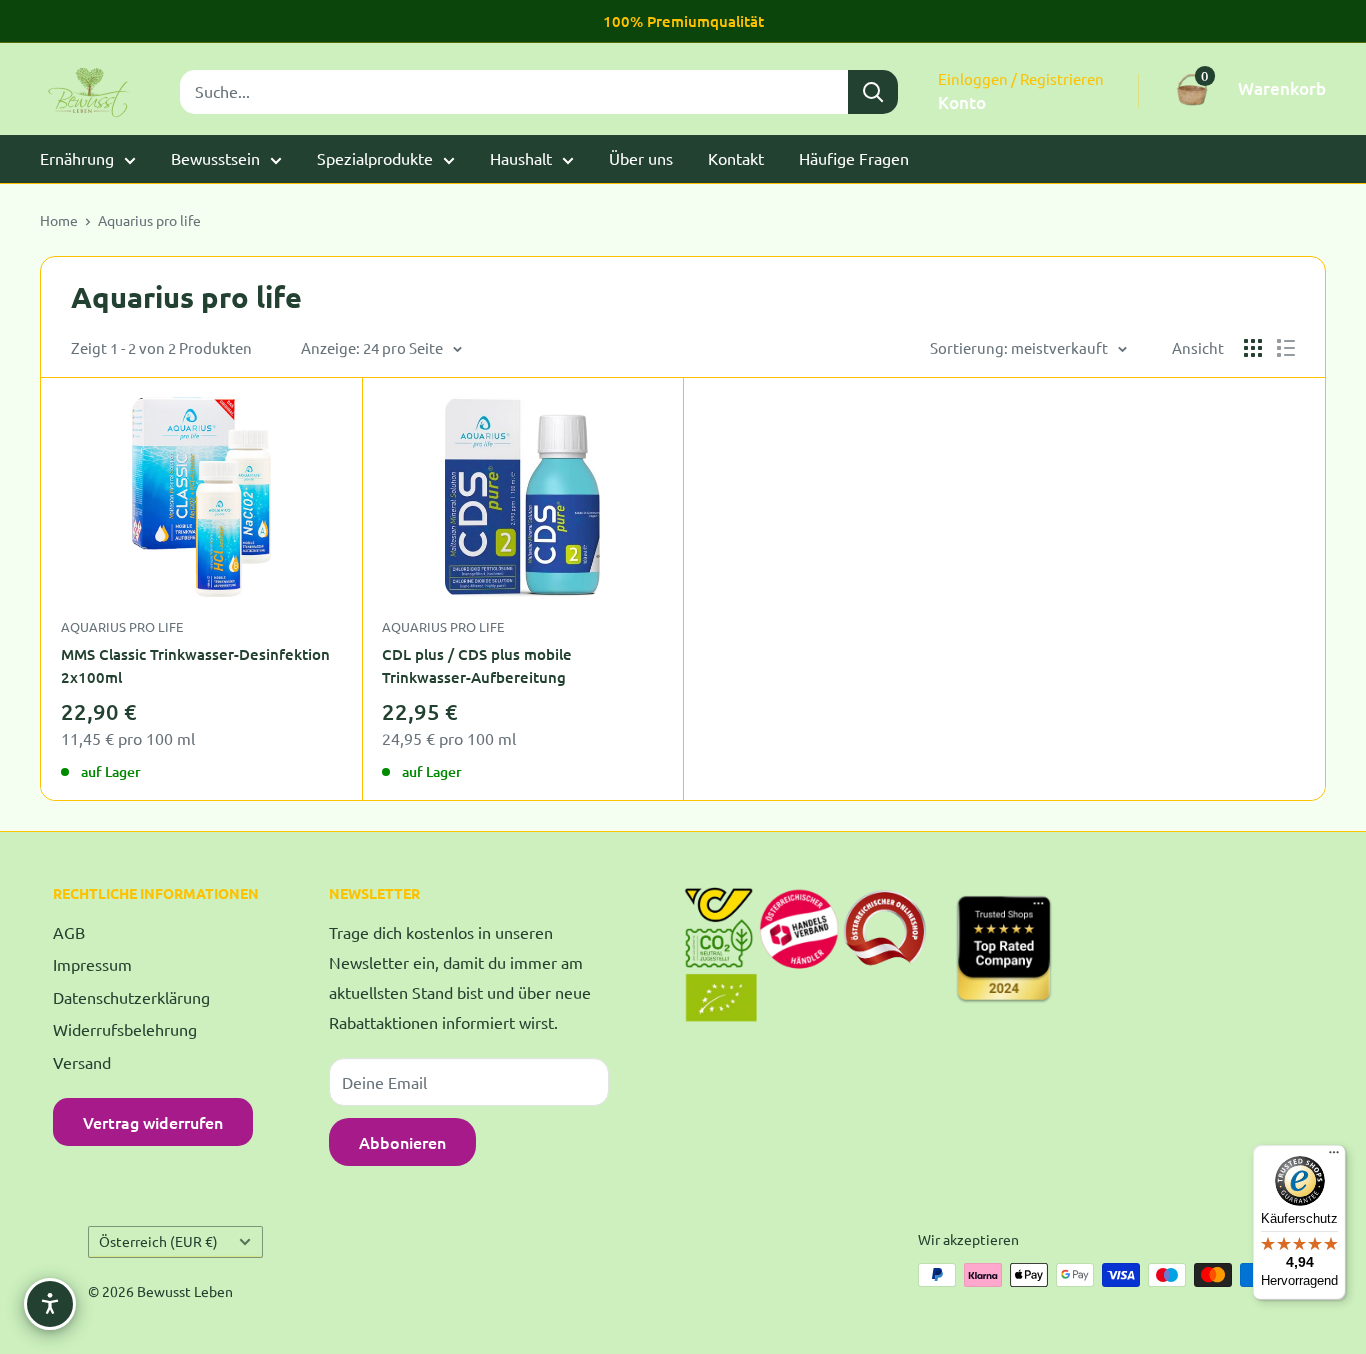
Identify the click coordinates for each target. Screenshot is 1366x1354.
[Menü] (1334, 1157)
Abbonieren (402, 1142)
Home (59, 220)
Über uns (641, 158)
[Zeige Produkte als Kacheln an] (1253, 348)
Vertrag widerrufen (153, 1122)
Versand (82, 1062)
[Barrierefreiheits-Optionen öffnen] (50, 1304)
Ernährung (77, 158)
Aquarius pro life (149, 220)
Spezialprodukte (375, 158)
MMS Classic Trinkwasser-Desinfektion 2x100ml (195, 665)
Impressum (92, 964)
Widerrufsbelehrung (125, 1029)
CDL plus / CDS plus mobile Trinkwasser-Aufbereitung (477, 665)
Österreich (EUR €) (158, 1241)
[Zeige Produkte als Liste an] (1286, 348)
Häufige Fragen (854, 158)
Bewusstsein (215, 158)
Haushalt (521, 158)
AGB (69, 932)
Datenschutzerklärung (131, 997)
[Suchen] (873, 92)
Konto (962, 102)
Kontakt (736, 158)
